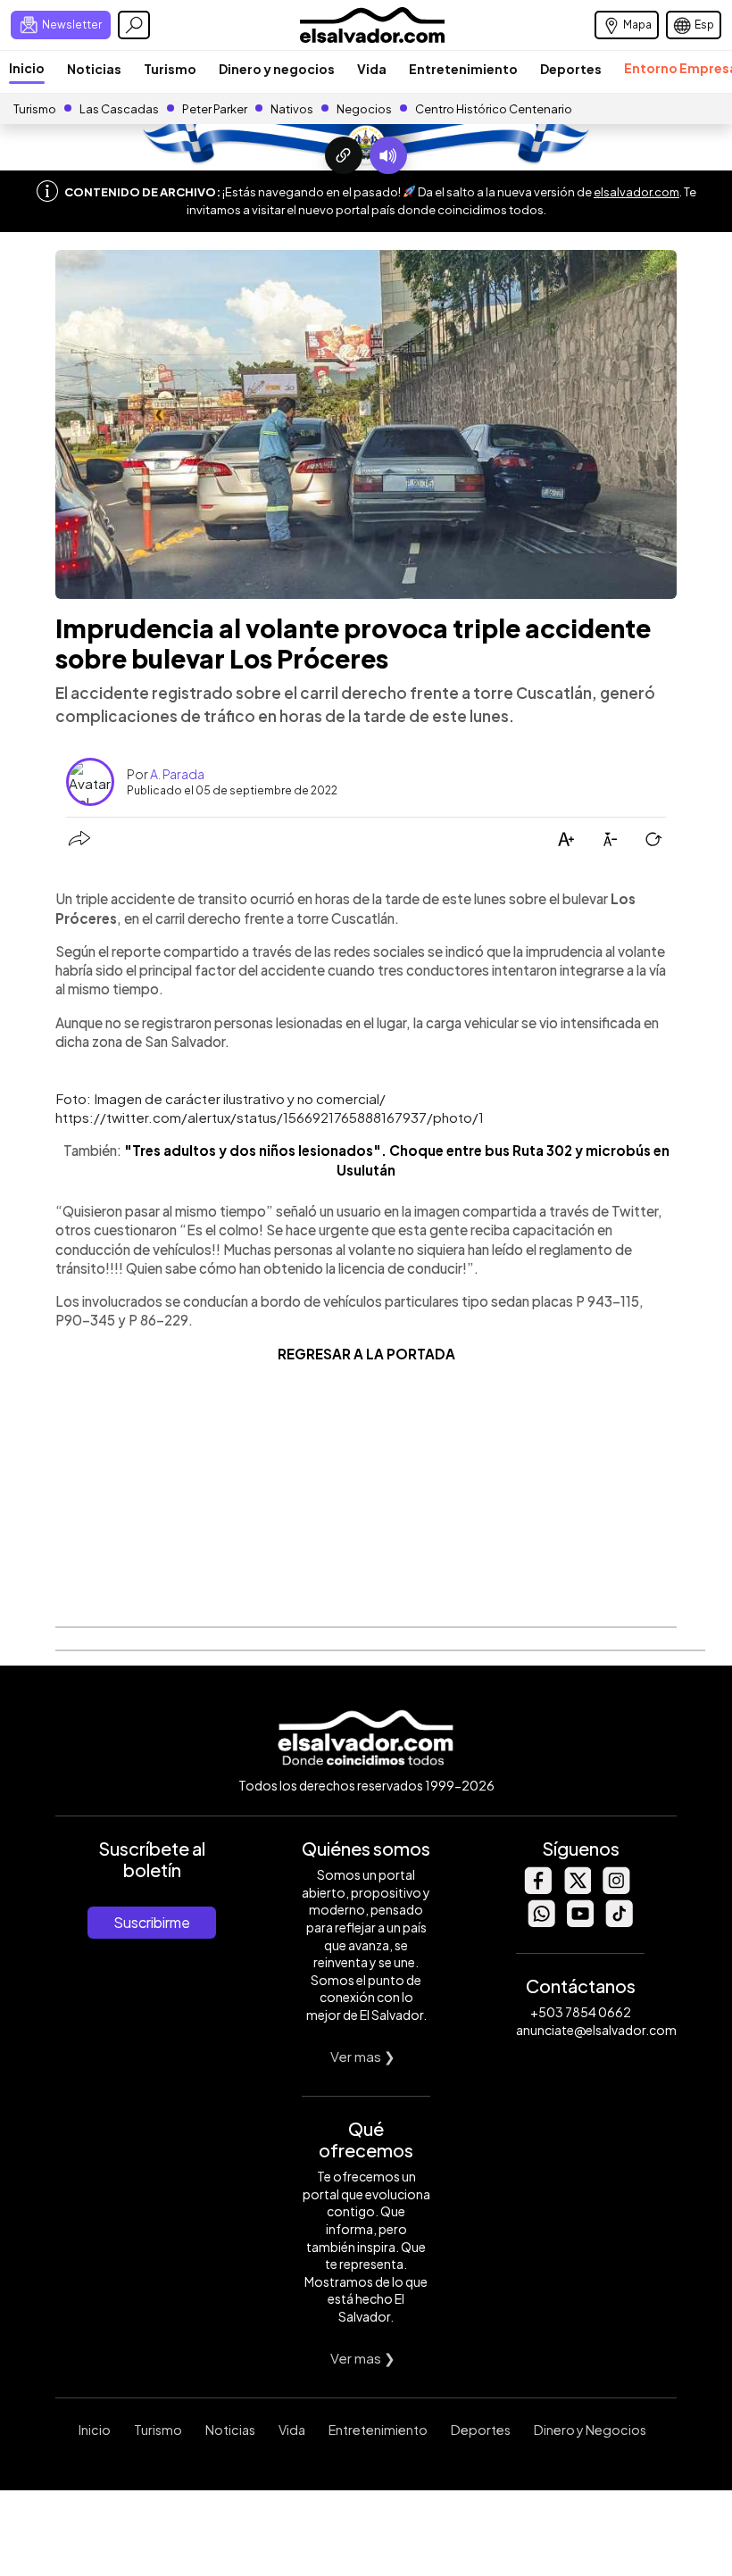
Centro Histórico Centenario (494, 109)
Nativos (292, 109)
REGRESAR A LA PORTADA (366, 1354)
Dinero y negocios (277, 69)
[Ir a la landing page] (344, 155)
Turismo (170, 69)
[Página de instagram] (616, 1889)
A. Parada (177, 774)
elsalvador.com (636, 192)
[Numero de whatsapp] (541, 1922)
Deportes (571, 69)
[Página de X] (577, 1889)
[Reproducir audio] (388, 155)
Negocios (364, 109)
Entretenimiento (463, 69)
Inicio (27, 68)
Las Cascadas (119, 109)
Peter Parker (216, 109)
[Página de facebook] (537, 1889)
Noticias (94, 69)
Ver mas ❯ (363, 2056)
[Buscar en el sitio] (134, 25)
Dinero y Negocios (590, 2430)
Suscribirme (152, 1922)
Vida (372, 69)
